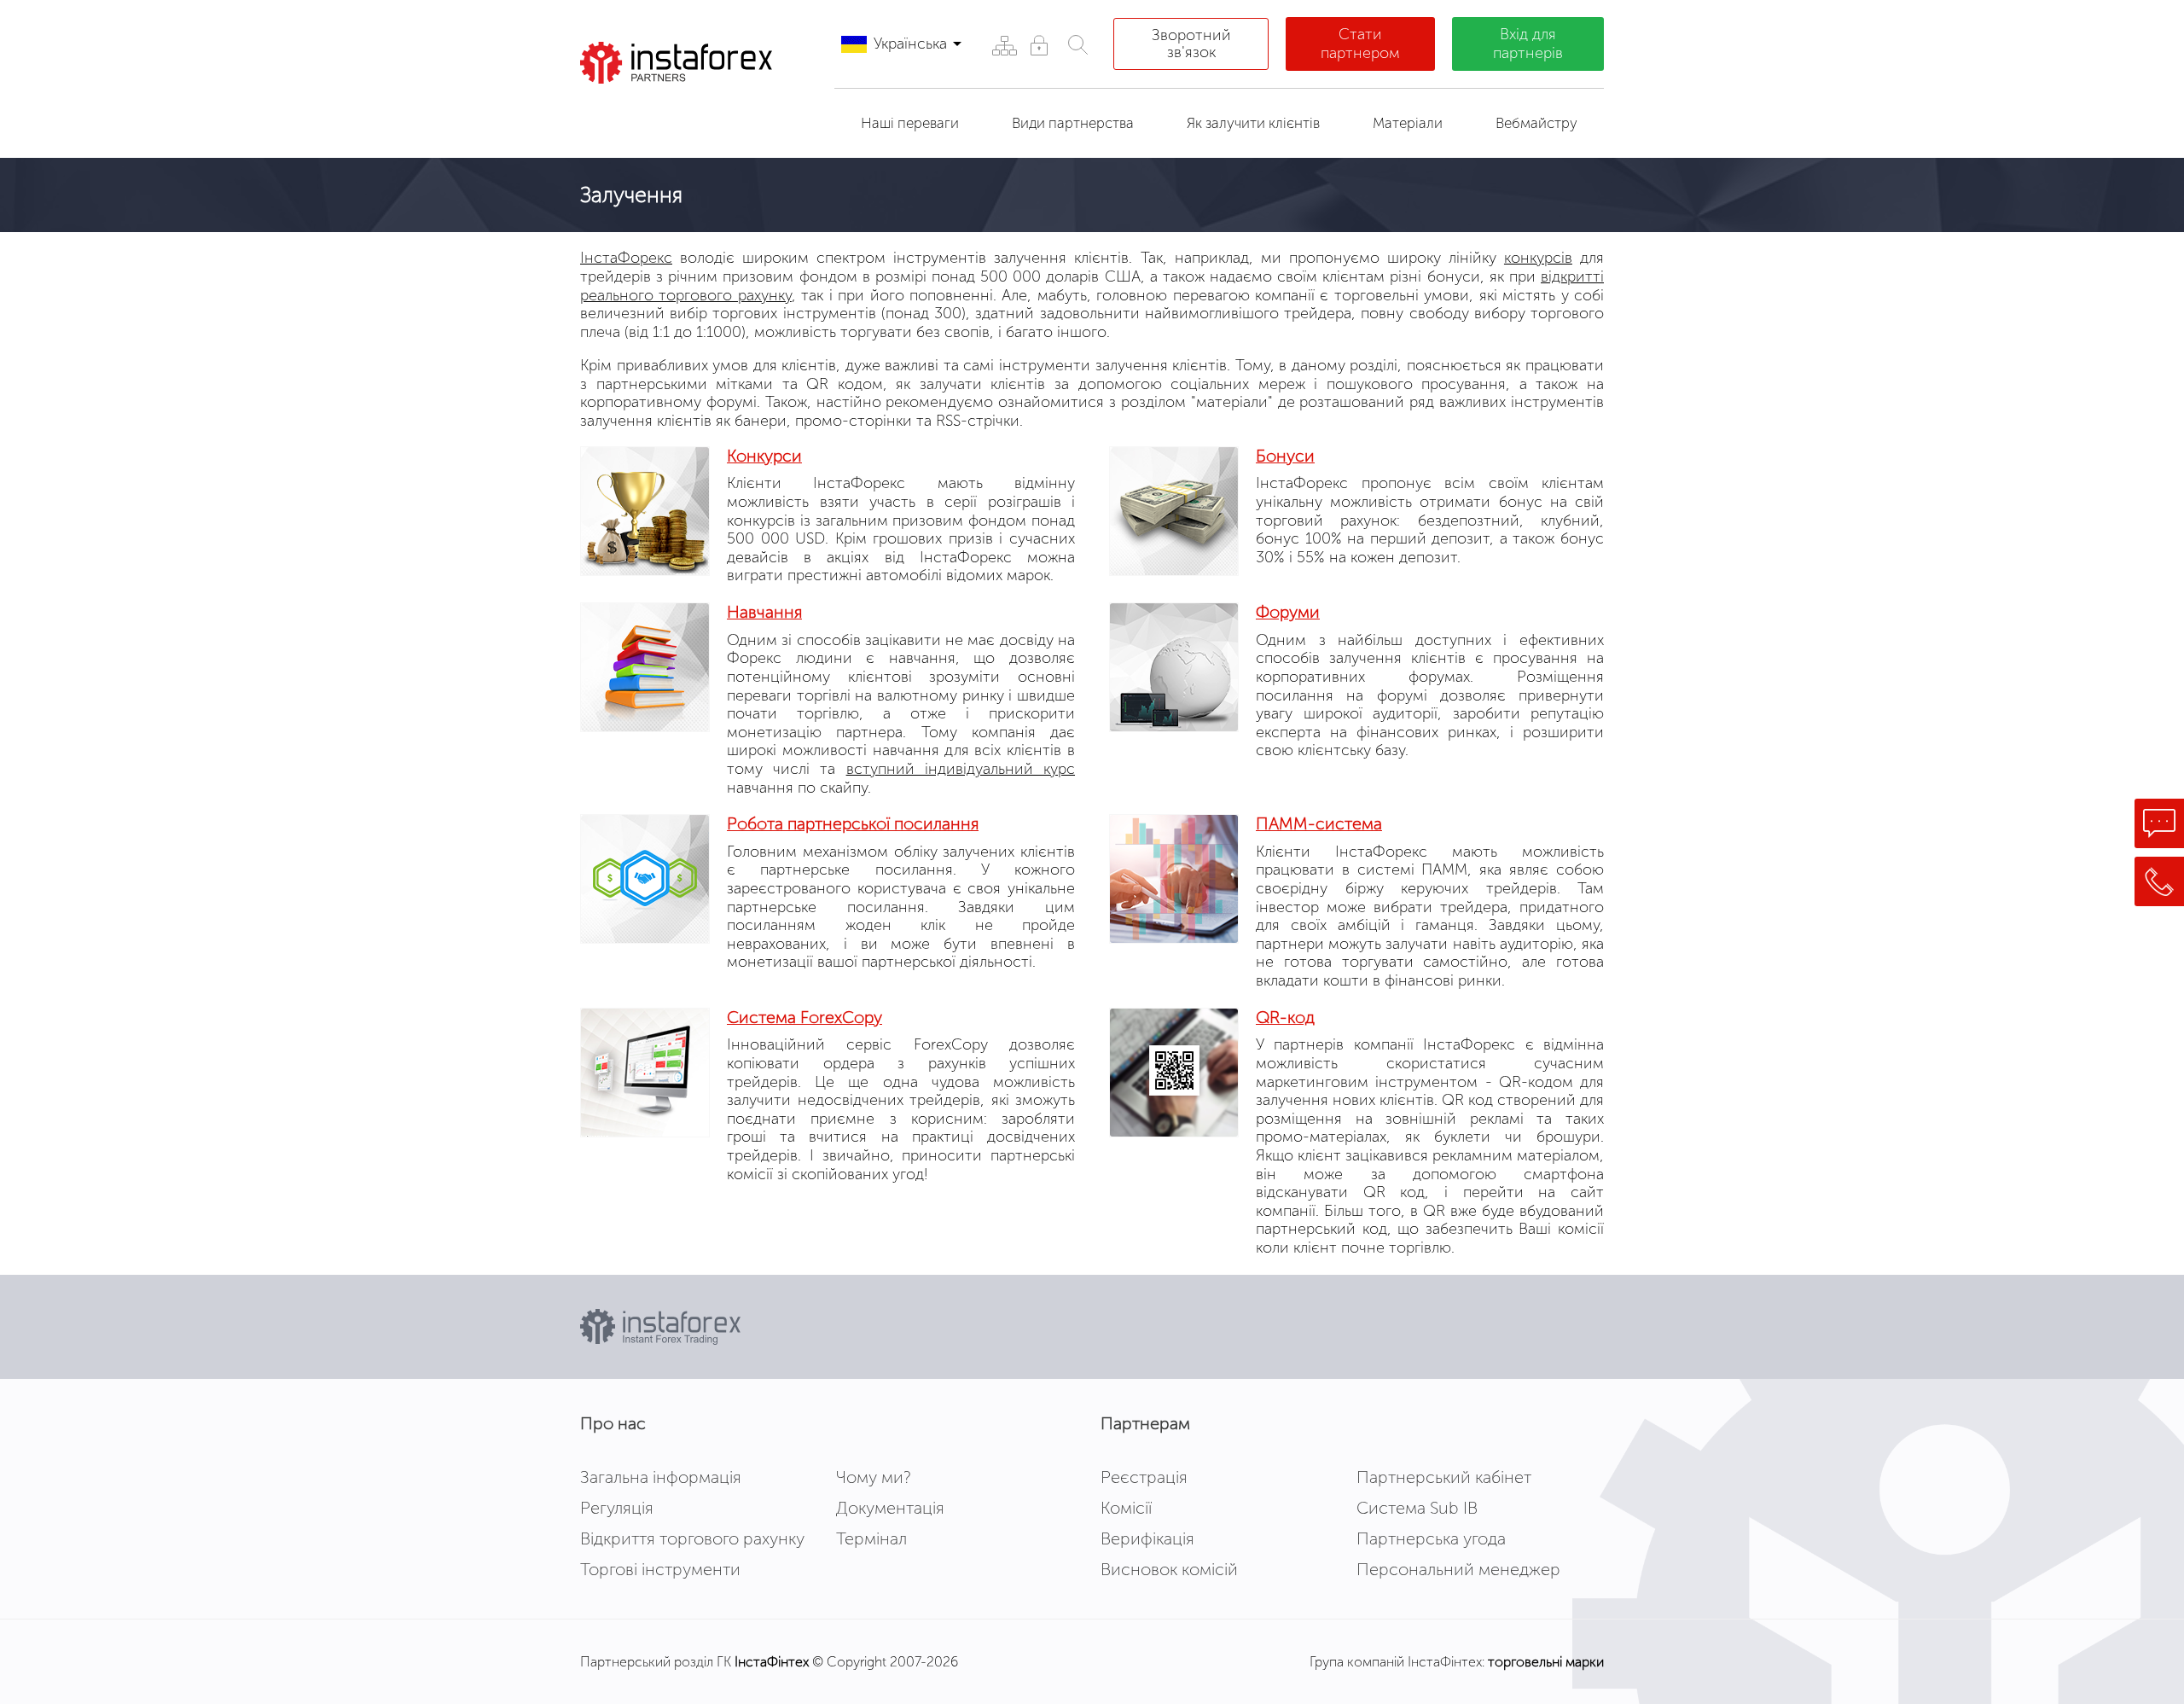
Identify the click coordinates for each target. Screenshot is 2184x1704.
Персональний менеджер (1458, 1569)
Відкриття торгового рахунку (692, 1538)
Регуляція (617, 1508)
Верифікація (1147, 1538)
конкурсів (1538, 258)
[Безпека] (1039, 45)
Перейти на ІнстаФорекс (690, 114)
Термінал (871, 1538)
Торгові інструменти (660, 1569)
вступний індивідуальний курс (961, 769)
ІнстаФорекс (626, 258)
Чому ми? (874, 1477)
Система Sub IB (1417, 1508)
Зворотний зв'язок (1191, 44)
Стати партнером (1360, 44)
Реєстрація (1144, 1477)
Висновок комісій (1169, 1569)
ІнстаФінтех (772, 1662)
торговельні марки (1546, 1662)
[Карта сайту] (1004, 45)
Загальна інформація (661, 1477)
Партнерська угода (1431, 1538)
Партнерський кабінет (1444, 1477)
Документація (890, 1508)
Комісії (1126, 1508)
